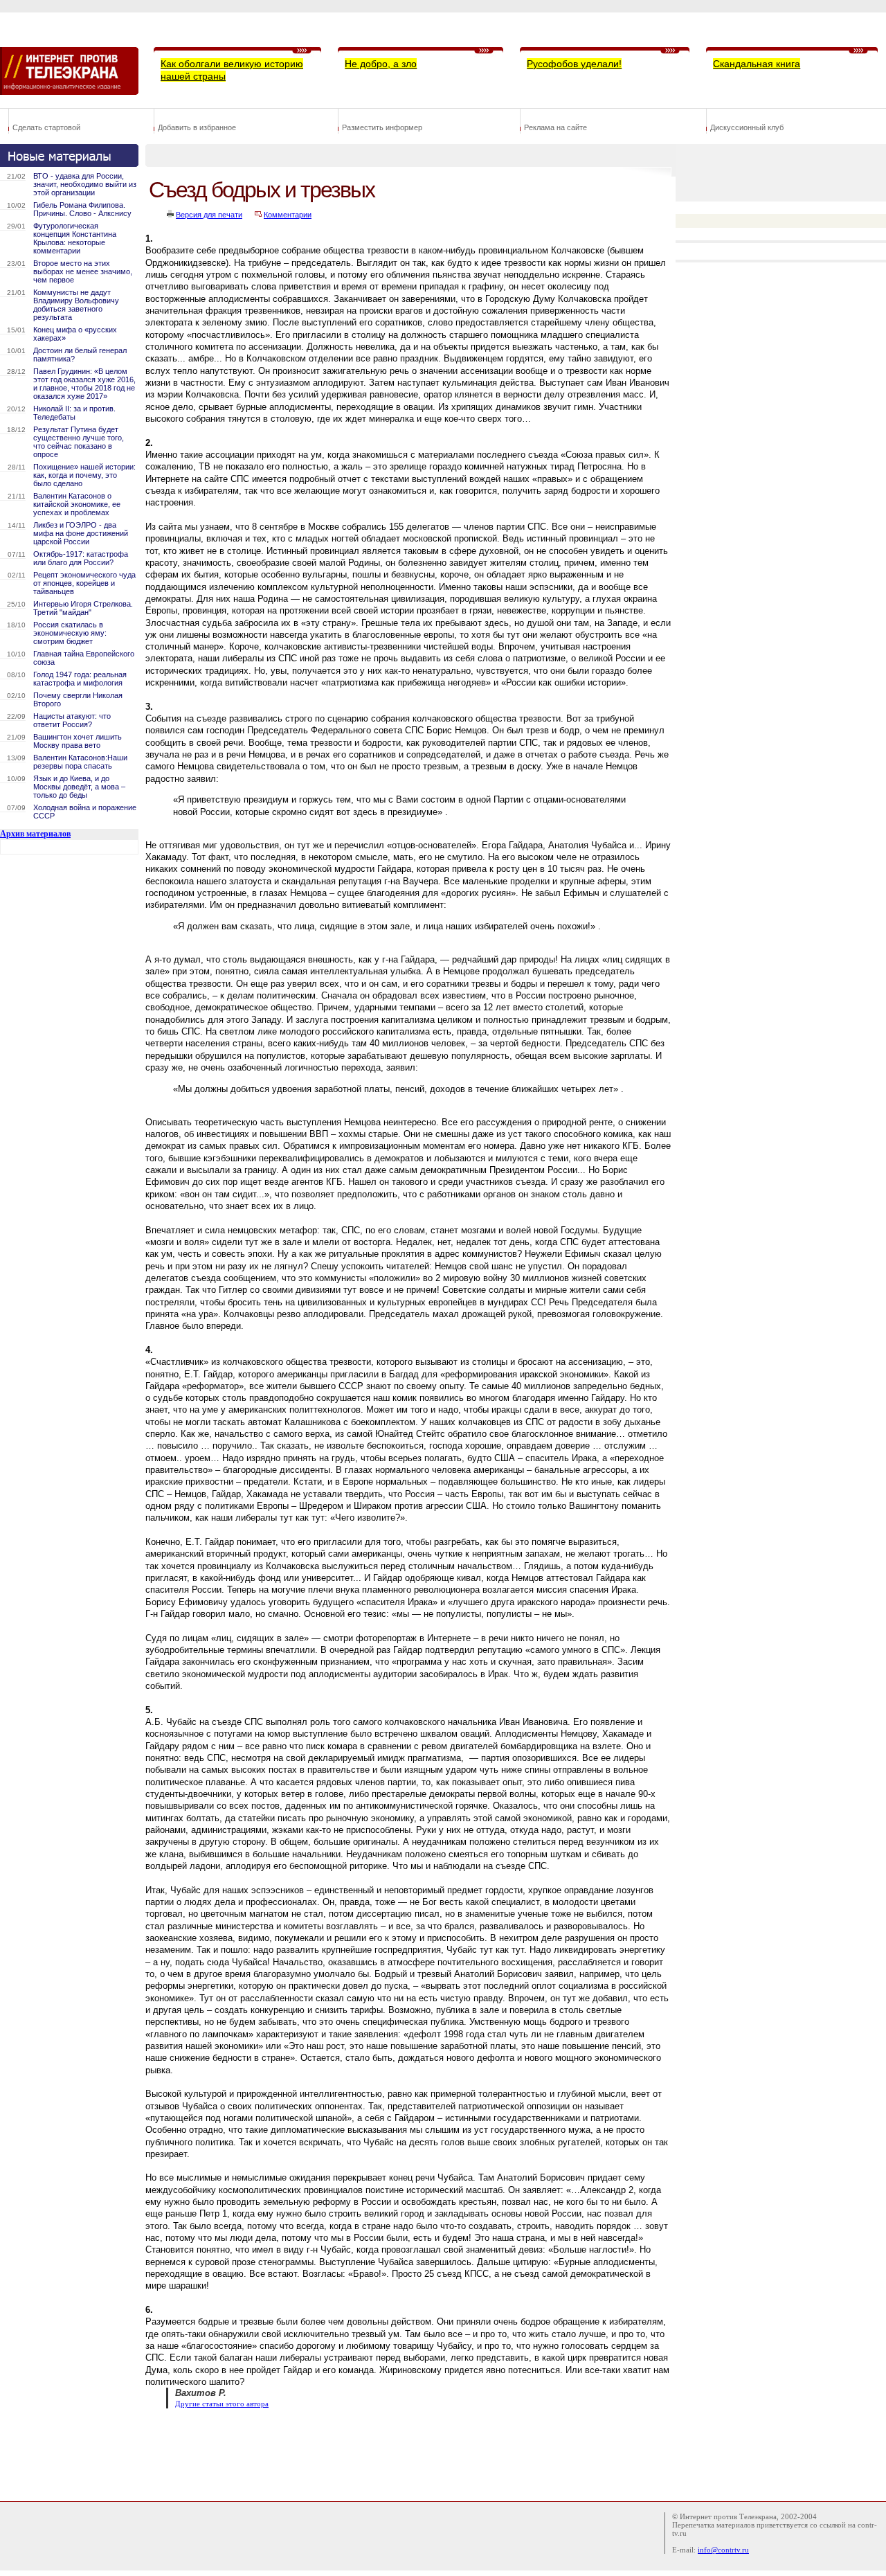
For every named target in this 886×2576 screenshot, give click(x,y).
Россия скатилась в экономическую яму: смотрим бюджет (70, 633)
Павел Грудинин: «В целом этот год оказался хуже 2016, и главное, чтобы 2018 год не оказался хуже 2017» (84, 384)
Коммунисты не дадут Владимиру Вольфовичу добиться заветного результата (76, 305)
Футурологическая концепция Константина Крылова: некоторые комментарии (75, 238)
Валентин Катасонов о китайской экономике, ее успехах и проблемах (77, 504)
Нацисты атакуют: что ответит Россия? (72, 720)
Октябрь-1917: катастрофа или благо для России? (81, 558)
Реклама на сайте (555, 127)
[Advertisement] (397, 2453)
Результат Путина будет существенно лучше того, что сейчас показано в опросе (79, 442)
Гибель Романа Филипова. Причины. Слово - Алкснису (82, 209)
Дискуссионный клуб (747, 127)
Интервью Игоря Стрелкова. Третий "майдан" (83, 608)
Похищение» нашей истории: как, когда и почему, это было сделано (84, 475)
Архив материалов (35, 834)
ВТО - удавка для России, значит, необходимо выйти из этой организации (85, 184)
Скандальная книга (757, 64)
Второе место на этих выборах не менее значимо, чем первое (83, 271)
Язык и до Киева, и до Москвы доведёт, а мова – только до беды (79, 787)
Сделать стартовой (46, 127)
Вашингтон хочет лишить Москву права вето (78, 741)
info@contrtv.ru (723, 2550)
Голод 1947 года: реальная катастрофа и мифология (80, 679)
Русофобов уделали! (574, 64)
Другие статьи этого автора (222, 2404)
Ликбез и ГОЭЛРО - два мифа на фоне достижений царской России (81, 533)
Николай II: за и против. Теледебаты (74, 413)
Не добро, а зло (381, 64)
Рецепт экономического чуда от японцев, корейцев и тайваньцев (84, 583)
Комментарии (288, 215)
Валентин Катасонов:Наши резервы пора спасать (80, 762)
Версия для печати (209, 215)
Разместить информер (382, 127)
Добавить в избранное (197, 127)
